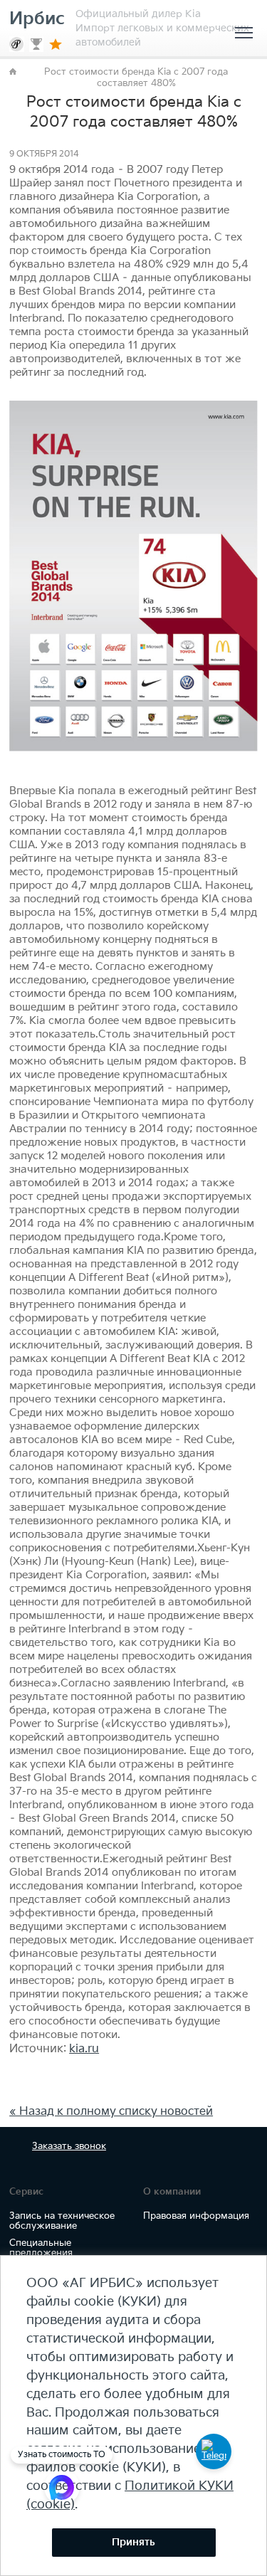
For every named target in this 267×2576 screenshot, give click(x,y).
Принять (133, 2542)
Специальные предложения (41, 2248)
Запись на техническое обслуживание (62, 2221)
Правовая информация (196, 2216)
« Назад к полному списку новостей (111, 2112)
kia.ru (84, 2049)
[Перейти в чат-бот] (214, 2451)
